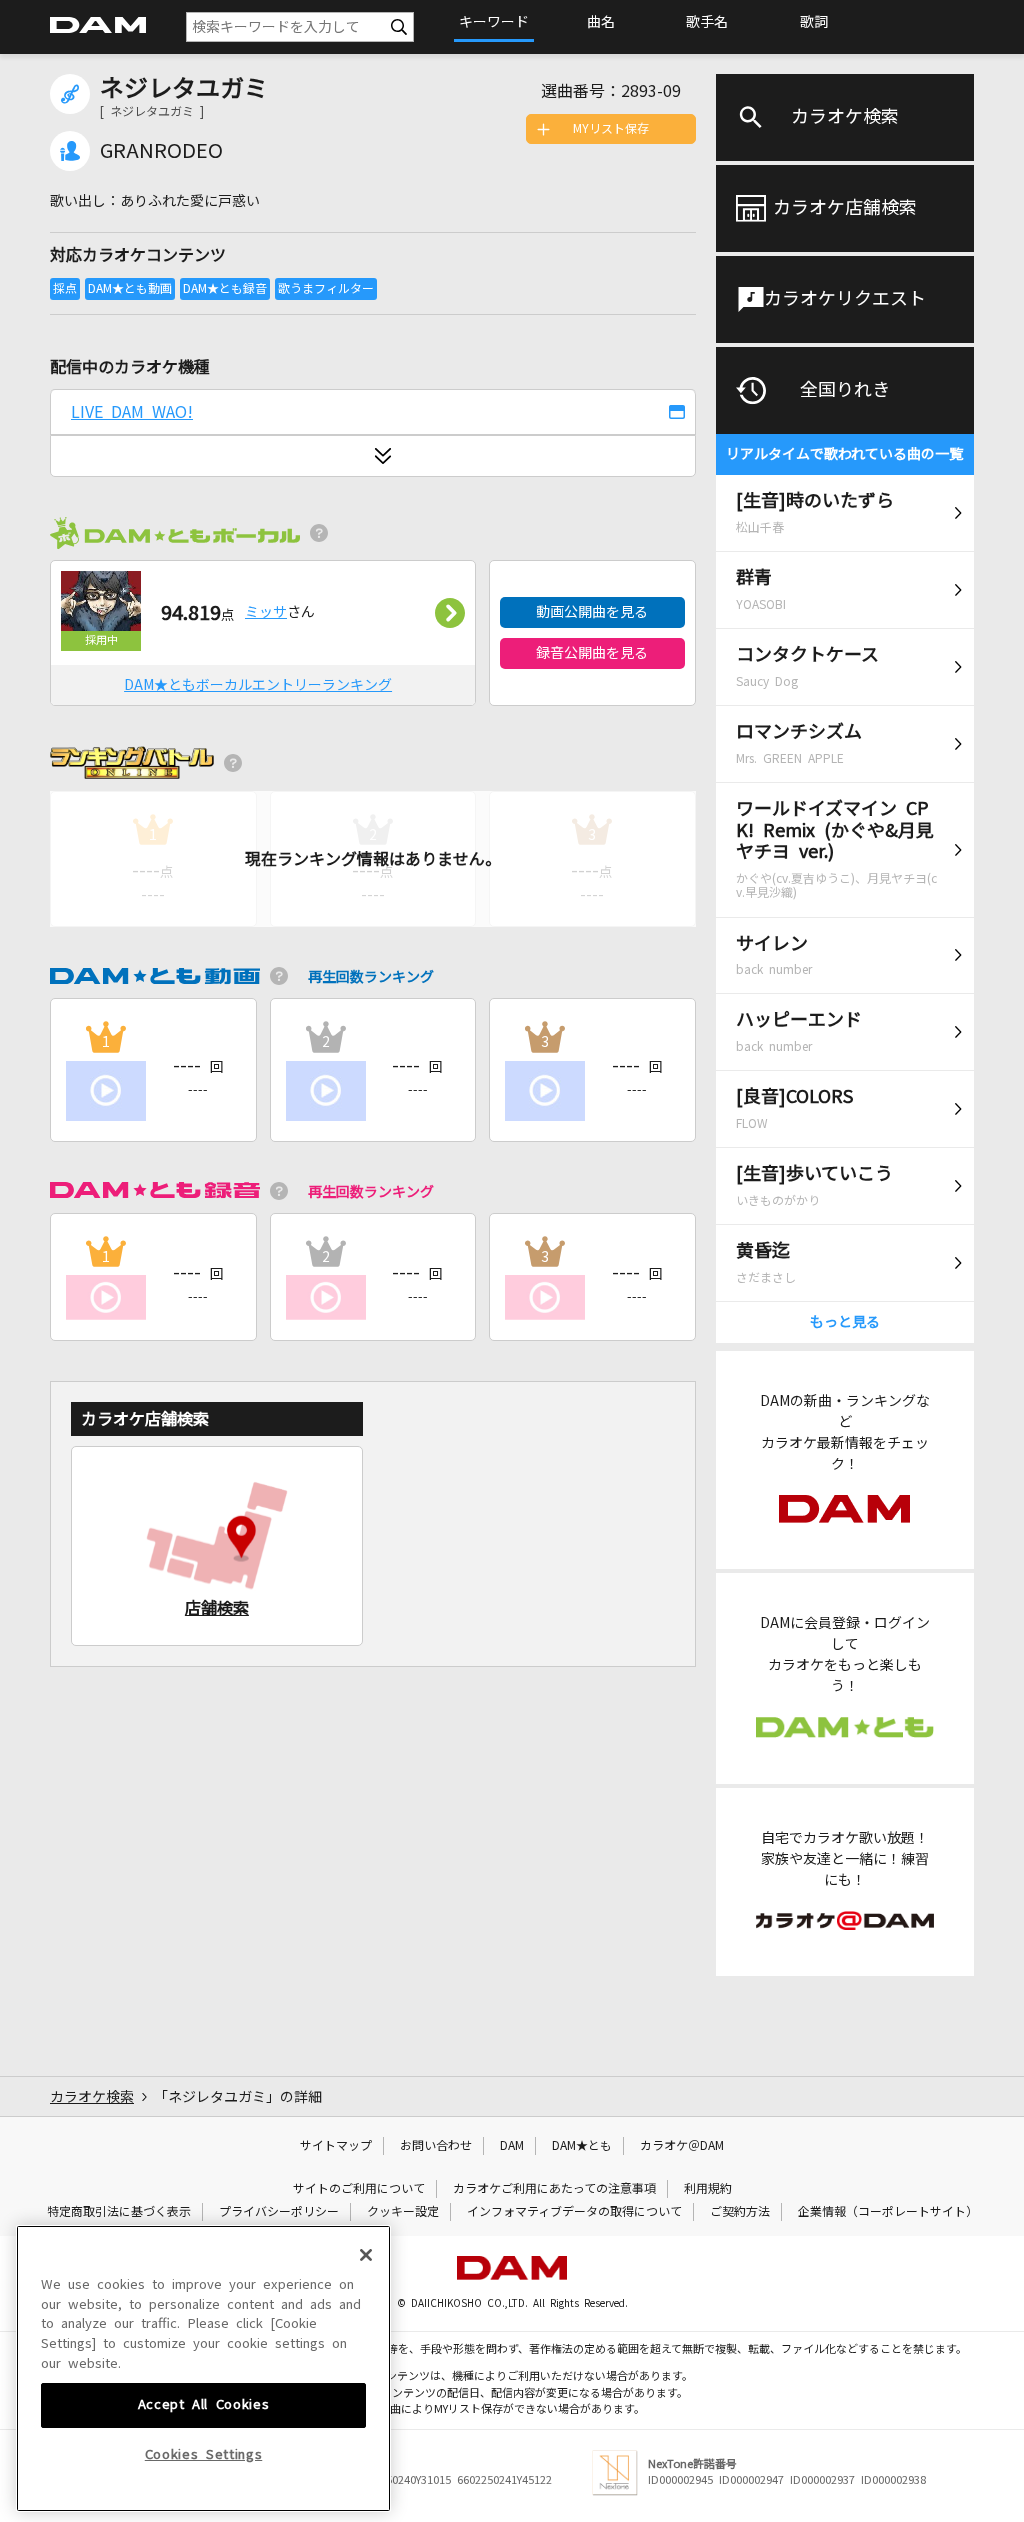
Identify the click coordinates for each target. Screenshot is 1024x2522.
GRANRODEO (161, 151)
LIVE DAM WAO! (132, 412)
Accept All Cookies (204, 2404)
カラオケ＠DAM (682, 2146)
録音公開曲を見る (592, 653)
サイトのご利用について (359, 2189)
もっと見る (845, 1322)
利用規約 (708, 2189)
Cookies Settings (204, 2454)
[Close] (366, 2255)
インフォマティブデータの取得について (574, 2212)
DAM (512, 2146)
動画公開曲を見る (592, 612)
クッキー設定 (403, 2212)
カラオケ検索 (845, 117)
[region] (203, 2368)
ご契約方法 (740, 2212)
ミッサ (266, 612)
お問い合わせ (436, 2146)
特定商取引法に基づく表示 (119, 2212)
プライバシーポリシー (279, 2212)
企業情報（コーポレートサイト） (888, 2212)
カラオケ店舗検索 (845, 208)
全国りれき (845, 390)
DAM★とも (582, 2146)
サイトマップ (336, 2146)
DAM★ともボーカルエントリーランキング (258, 685)
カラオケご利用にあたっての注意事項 (554, 2189)
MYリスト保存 (611, 129)
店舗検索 (217, 1608)
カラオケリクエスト (845, 299)
